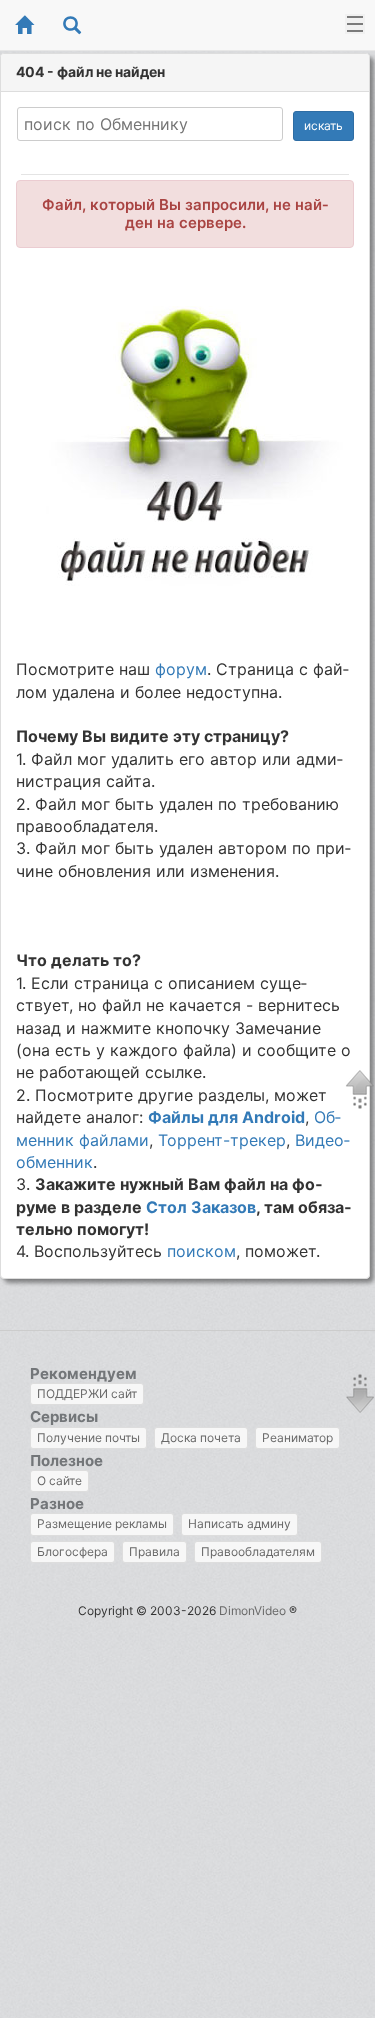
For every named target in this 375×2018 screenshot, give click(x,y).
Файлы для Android (226, 1117)
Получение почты (88, 1437)
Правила (154, 1551)
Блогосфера (72, 1551)
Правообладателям (258, 1551)
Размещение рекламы (102, 1523)
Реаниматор (297, 1437)
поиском (201, 1251)
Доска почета (201, 1437)
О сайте (59, 1480)
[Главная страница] (24, 26)
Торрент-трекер (222, 1140)
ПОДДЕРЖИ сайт (87, 1393)
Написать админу (239, 1523)
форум (181, 669)
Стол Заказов (201, 1207)
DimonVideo (252, 1610)
